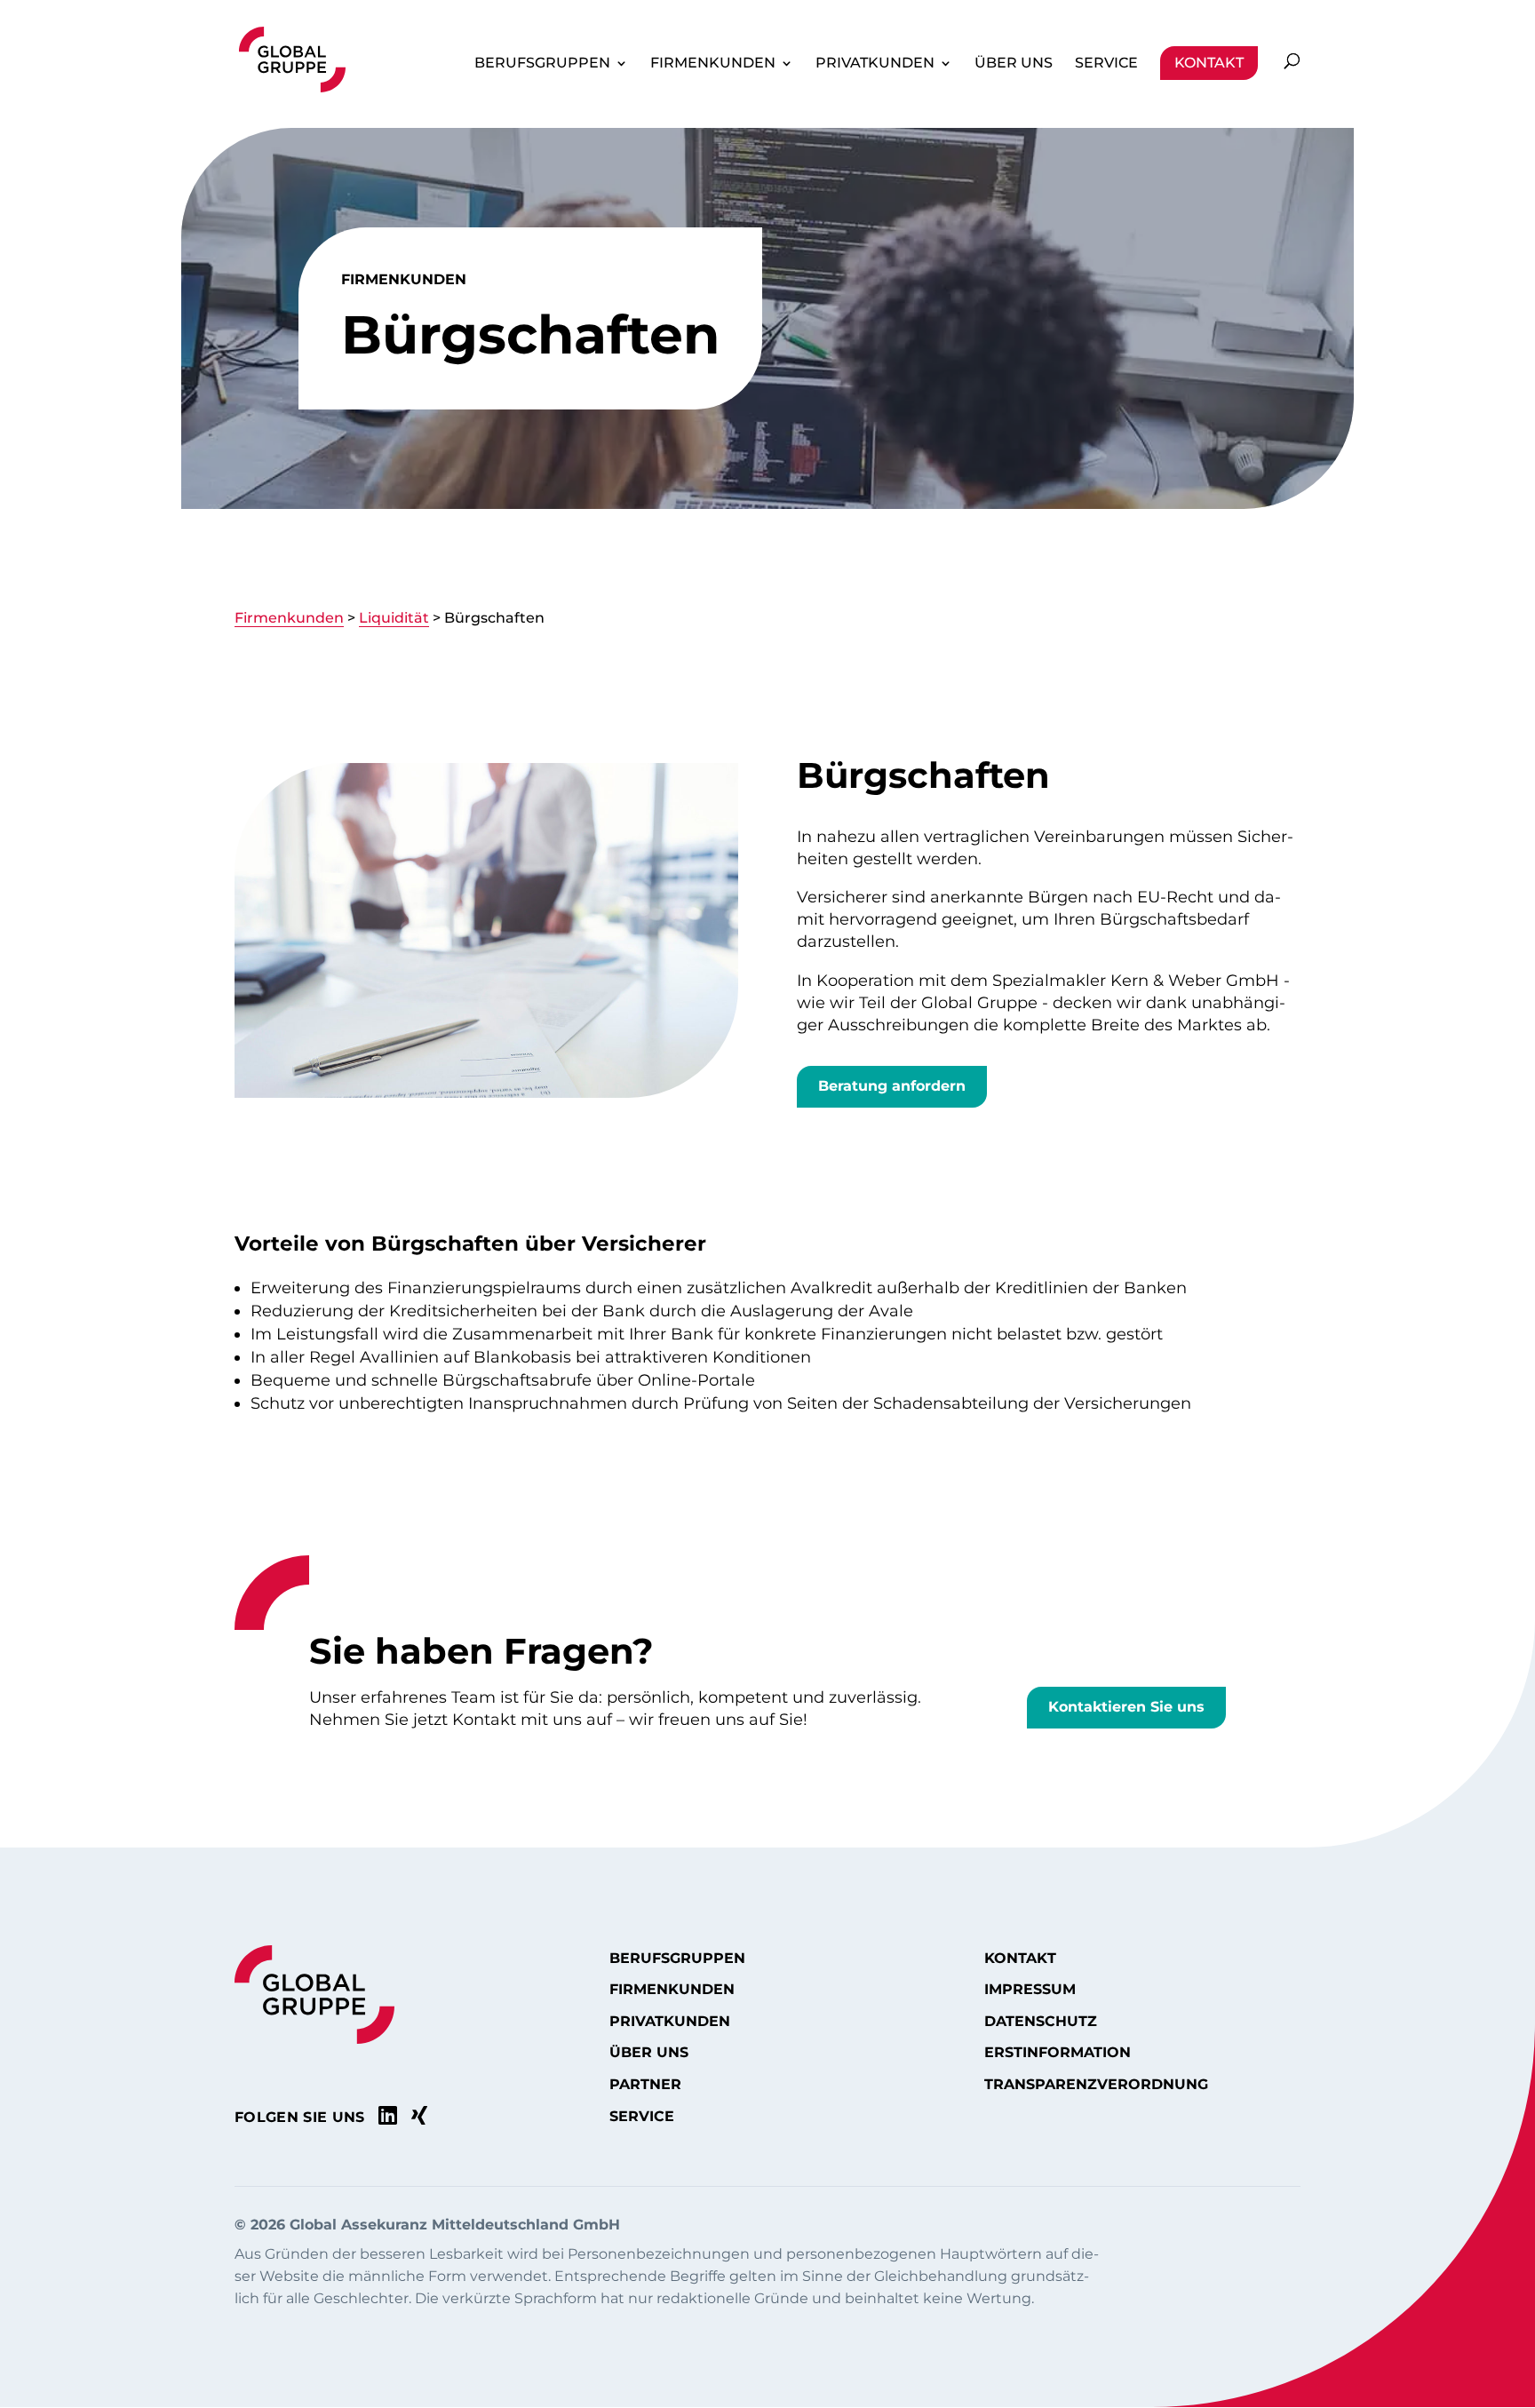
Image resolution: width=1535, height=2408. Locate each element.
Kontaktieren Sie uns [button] (1126, 1707)
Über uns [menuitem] (1014, 63)
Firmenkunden (289, 618)
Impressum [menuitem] (1030, 1990)
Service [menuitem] (1106, 63)
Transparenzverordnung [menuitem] (1096, 2085)
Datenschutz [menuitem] (1041, 2022)
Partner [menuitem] (645, 2085)
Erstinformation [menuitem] (1058, 2053)
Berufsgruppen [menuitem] (542, 63)
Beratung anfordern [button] (892, 1086)
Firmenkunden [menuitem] (713, 63)
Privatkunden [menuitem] (875, 63)
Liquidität (394, 618)
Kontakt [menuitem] (1209, 63)
